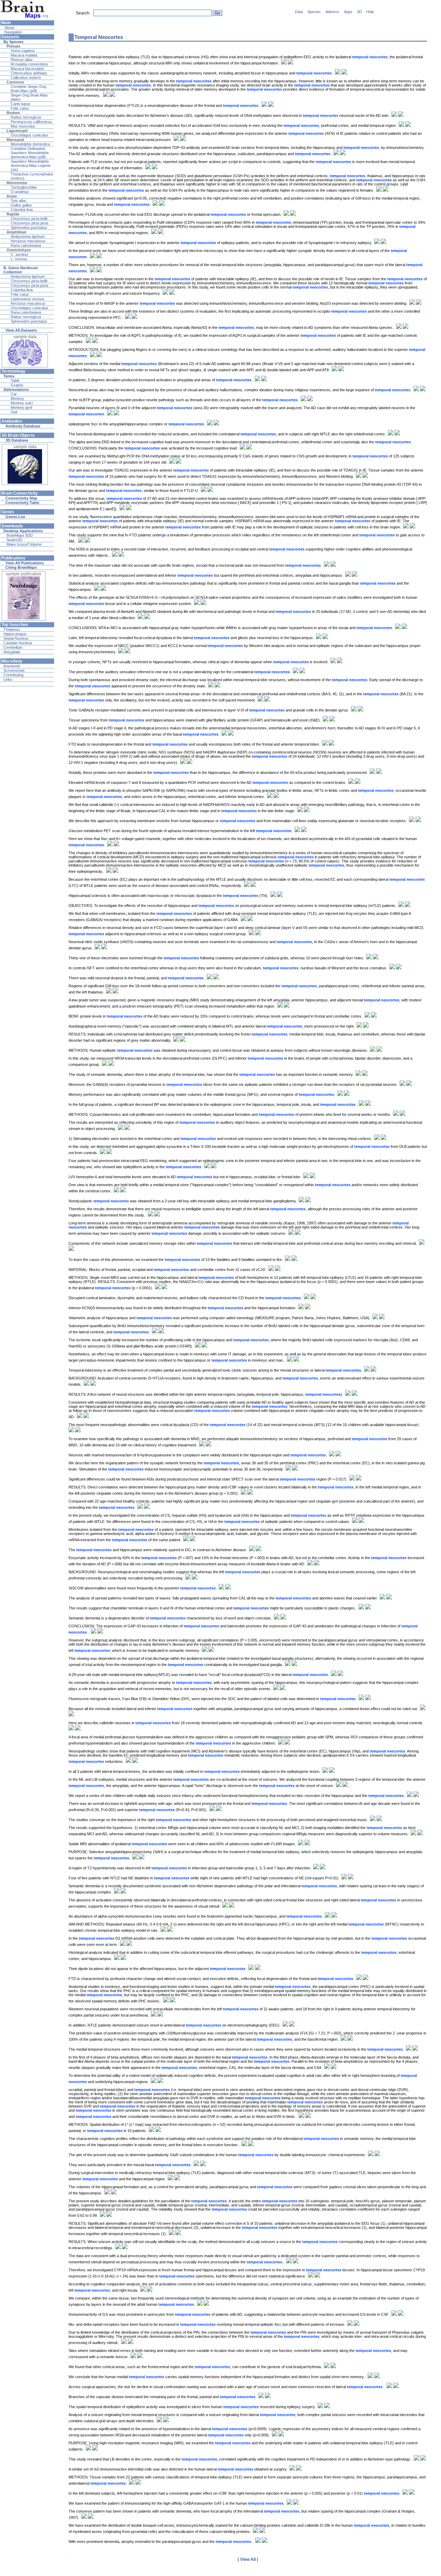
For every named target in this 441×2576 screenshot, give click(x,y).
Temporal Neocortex (99, 37)
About (9, 28)
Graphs (17, 385)
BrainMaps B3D (20, 535)
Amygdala (12, 652)
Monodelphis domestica (30, 144)
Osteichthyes (19, 250)
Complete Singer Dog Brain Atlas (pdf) (28, 89)
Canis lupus (20, 104)
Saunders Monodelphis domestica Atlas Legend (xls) (30, 165)
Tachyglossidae (24, 187)
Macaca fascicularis (27, 69)
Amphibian (17, 232)
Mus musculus (23, 126)
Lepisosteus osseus (28, 299)
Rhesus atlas (22, 60)
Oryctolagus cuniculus (29, 135)
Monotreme (17, 183)
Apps (348, 12)
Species (314, 12)
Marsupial (15, 140)
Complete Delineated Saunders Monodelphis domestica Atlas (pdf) (30, 153)
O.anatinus (20, 192)
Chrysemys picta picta (29, 223)
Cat (14, 394)
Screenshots (14, 670)
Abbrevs (332, 12)
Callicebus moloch (26, 78)
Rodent (13, 113)
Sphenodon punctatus (29, 228)
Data (299, 12)
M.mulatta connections (29, 64)
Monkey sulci (22, 403)
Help (370, 12)
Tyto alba (18, 201)
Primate (13, 46)
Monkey (17, 398)
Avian (12, 196)
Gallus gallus (21, 205)
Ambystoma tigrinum (28, 236)
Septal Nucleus (16, 638)
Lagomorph (17, 131)
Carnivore (15, 82)
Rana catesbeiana (26, 245)
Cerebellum (13, 647)
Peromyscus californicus (31, 122)
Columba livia (22, 210)
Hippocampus (15, 634)
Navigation (13, 32)
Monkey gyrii (21, 407)
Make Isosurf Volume (24, 544)
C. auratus (19, 254)
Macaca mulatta (24, 55)
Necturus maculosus (28, 241)
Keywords (12, 666)
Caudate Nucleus (18, 643)
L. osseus (19, 259)
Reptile (13, 214)
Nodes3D (14, 540)
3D (359, 12)
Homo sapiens (23, 51)
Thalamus (12, 629)
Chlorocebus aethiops (29, 73)
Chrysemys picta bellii (29, 219)
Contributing (13, 675)
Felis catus (20, 108)
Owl (14, 412)
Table (15, 381)
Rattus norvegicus (26, 117)
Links (8, 679)
